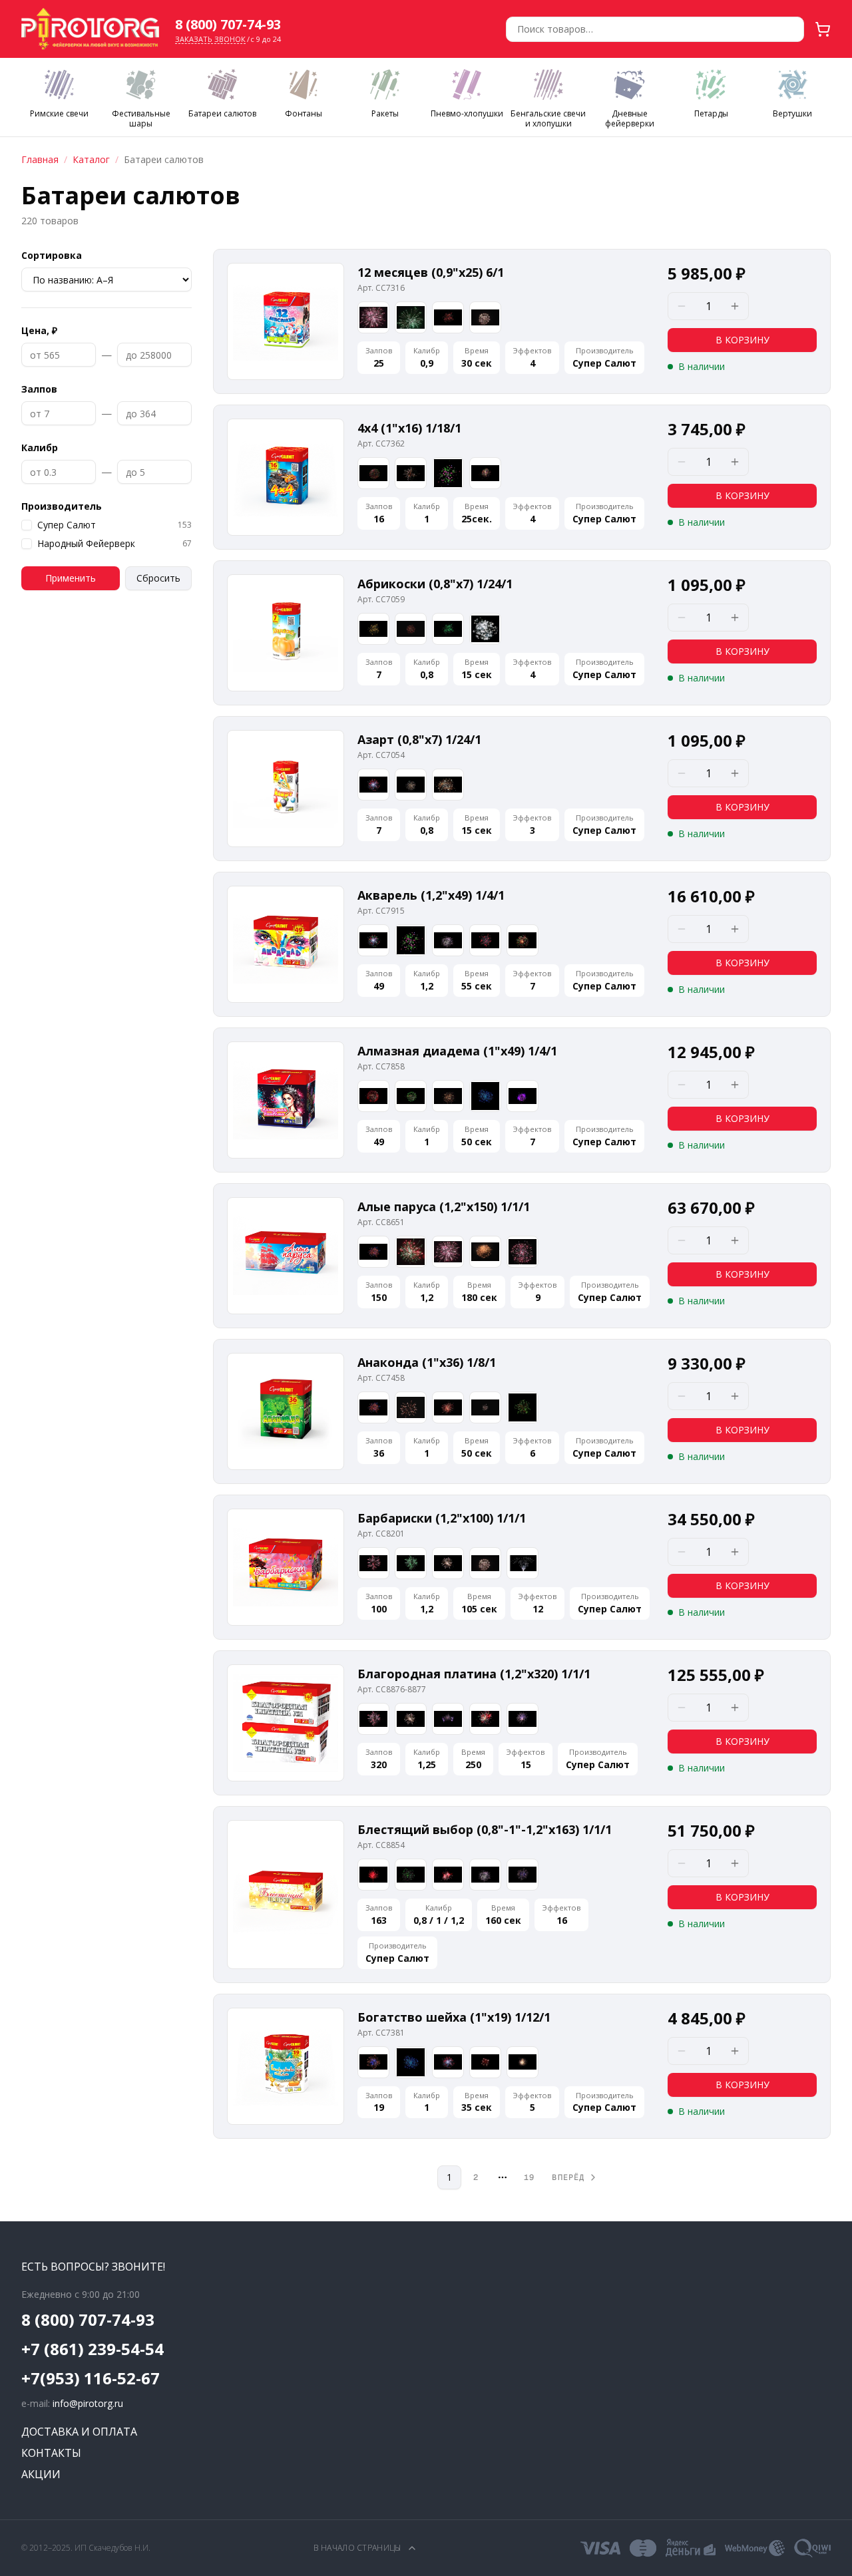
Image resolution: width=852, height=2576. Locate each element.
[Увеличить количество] (735, 306)
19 (529, 2177)
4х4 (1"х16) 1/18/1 (409, 428)
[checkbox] (27, 525)
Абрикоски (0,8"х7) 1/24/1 (435, 584)
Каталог (91, 159)
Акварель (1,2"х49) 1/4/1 (431, 895)
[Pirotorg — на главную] (90, 29)
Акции (41, 2474)
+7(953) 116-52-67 (91, 2378)
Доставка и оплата (79, 2432)
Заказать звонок (210, 39)
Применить (71, 578)
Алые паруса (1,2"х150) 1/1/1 (444, 1206)
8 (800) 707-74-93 (228, 24)
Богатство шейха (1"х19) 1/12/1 (454, 2017)
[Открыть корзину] (823, 29)
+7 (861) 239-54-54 (93, 2349)
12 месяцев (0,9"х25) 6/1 (431, 272)
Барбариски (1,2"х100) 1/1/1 (442, 1518)
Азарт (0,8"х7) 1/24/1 (419, 739)
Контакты (51, 2453)
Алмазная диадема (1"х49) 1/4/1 (457, 1051)
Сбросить (158, 578)
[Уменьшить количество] (682, 306)
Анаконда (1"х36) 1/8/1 (427, 1362)
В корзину (743, 340)
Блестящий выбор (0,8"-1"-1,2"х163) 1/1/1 (485, 1829)
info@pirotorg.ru (88, 2403)
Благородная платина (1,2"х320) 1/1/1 (474, 1674)
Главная (40, 159)
